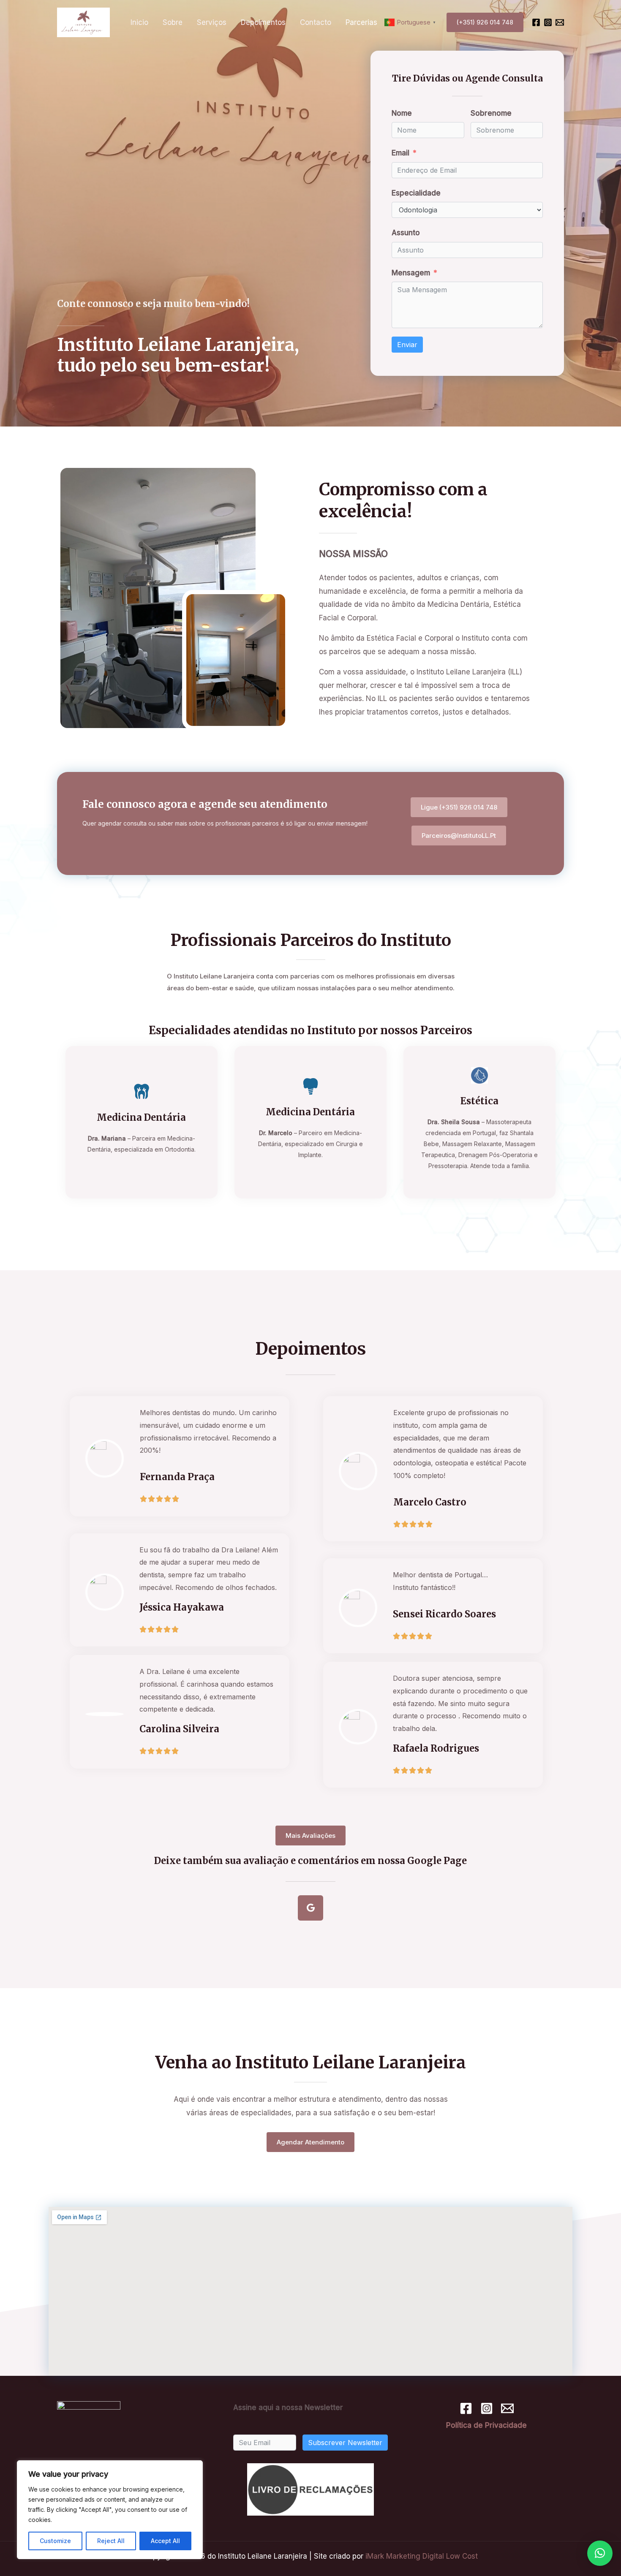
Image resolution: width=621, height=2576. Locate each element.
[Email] (560, 22)
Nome (402, 113)
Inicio (139, 22)
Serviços (212, 22)
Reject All (111, 2541)
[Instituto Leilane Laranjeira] (83, 22)
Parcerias (361, 22)
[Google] (310, 1908)
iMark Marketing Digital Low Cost (422, 2556)
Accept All (165, 2541)
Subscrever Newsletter (345, 2443)
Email (400, 153)
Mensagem (411, 273)
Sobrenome (491, 113)
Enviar (407, 345)
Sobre (173, 22)
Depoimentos (263, 22)
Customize (55, 2541)
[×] (600, 2553)
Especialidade (416, 193)
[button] (459, 807)
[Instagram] (548, 22)
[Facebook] (536, 22)
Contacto (316, 22)
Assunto (406, 233)
